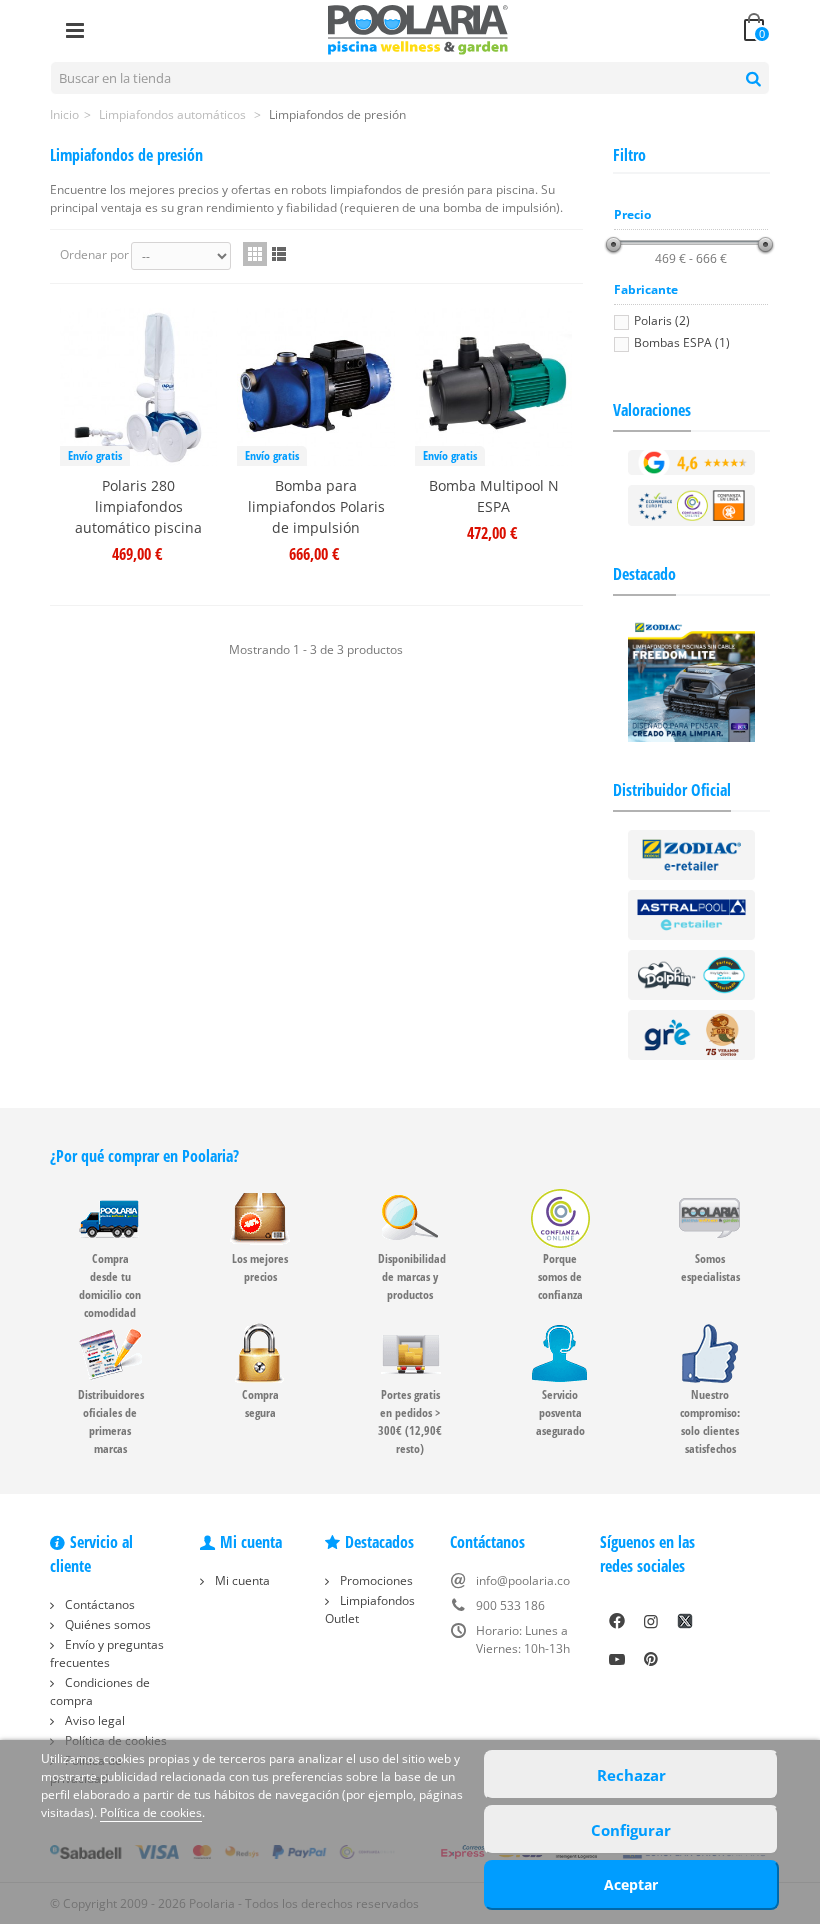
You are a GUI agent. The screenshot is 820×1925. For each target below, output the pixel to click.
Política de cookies (151, 1812)
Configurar (631, 1830)
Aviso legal (93, 1720)
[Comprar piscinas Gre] (692, 1033)
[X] (685, 1621)
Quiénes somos (106, 1624)
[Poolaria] (418, 28)
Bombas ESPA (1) (682, 342)
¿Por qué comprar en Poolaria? (144, 1156)
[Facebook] (617, 1621)
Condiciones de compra (100, 1691)
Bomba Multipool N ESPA (494, 496)
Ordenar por (94, 254)
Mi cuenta (241, 1580)
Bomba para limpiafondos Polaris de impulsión (316, 506)
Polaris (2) (662, 320)
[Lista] (279, 254)
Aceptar (631, 1884)
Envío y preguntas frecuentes (107, 1653)
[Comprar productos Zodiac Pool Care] (692, 853)
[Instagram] (651, 1621)
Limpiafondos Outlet (370, 1609)
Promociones (375, 1580)
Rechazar (631, 1775)
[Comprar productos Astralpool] (692, 913)
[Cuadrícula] (255, 254)
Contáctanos (98, 1604)
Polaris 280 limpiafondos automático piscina (138, 506)
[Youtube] (617, 1659)
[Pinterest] (651, 1659)
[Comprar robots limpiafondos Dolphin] (692, 973)
